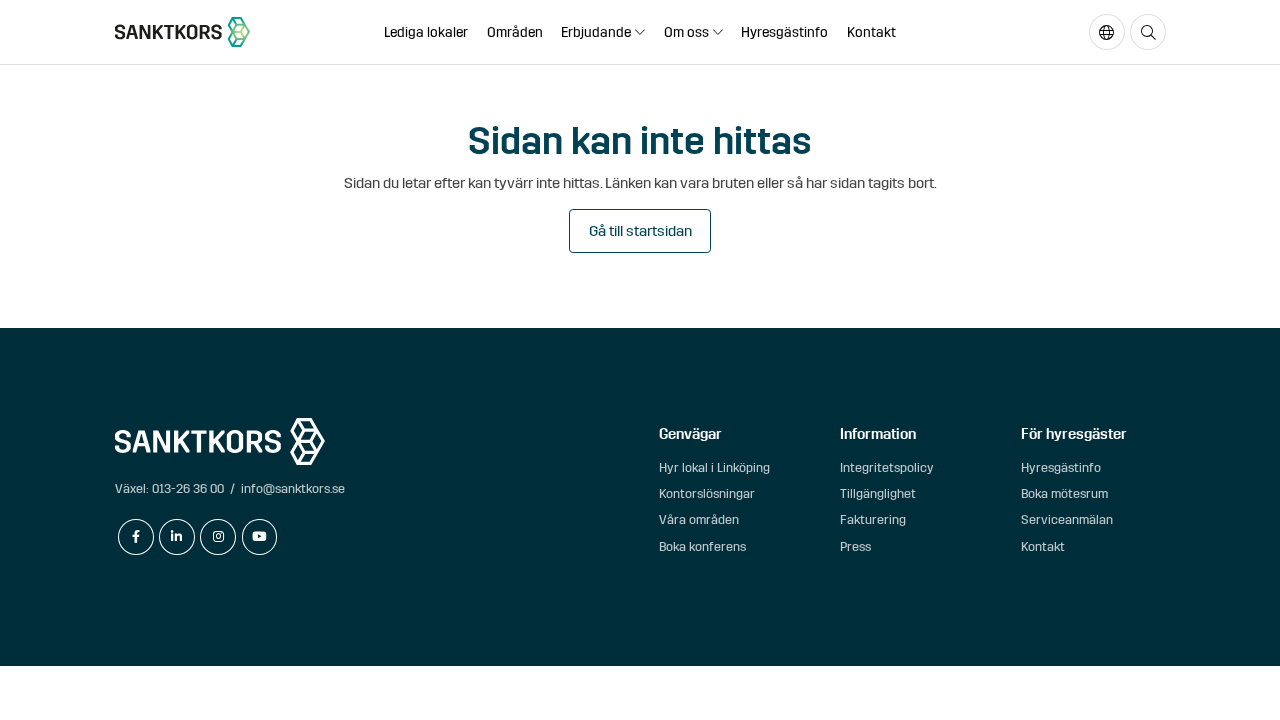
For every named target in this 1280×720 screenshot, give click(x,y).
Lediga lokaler (426, 32)
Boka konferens (702, 546)
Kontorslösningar (707, 493)
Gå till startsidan (640, 231)
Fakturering (873, 519)
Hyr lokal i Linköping (714, 467)
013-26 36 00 (188, 488)
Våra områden (699, 519)
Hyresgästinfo (784, 32)
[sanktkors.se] (182, 32)
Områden (515, 32)
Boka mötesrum (1064, 493)
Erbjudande (596, 32)
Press (855, 546)
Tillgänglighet (878, 493)
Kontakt (871, 32)
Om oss (686, 32)
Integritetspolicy (887, 467)
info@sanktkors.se (293, 488)
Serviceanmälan (1067, 519)
